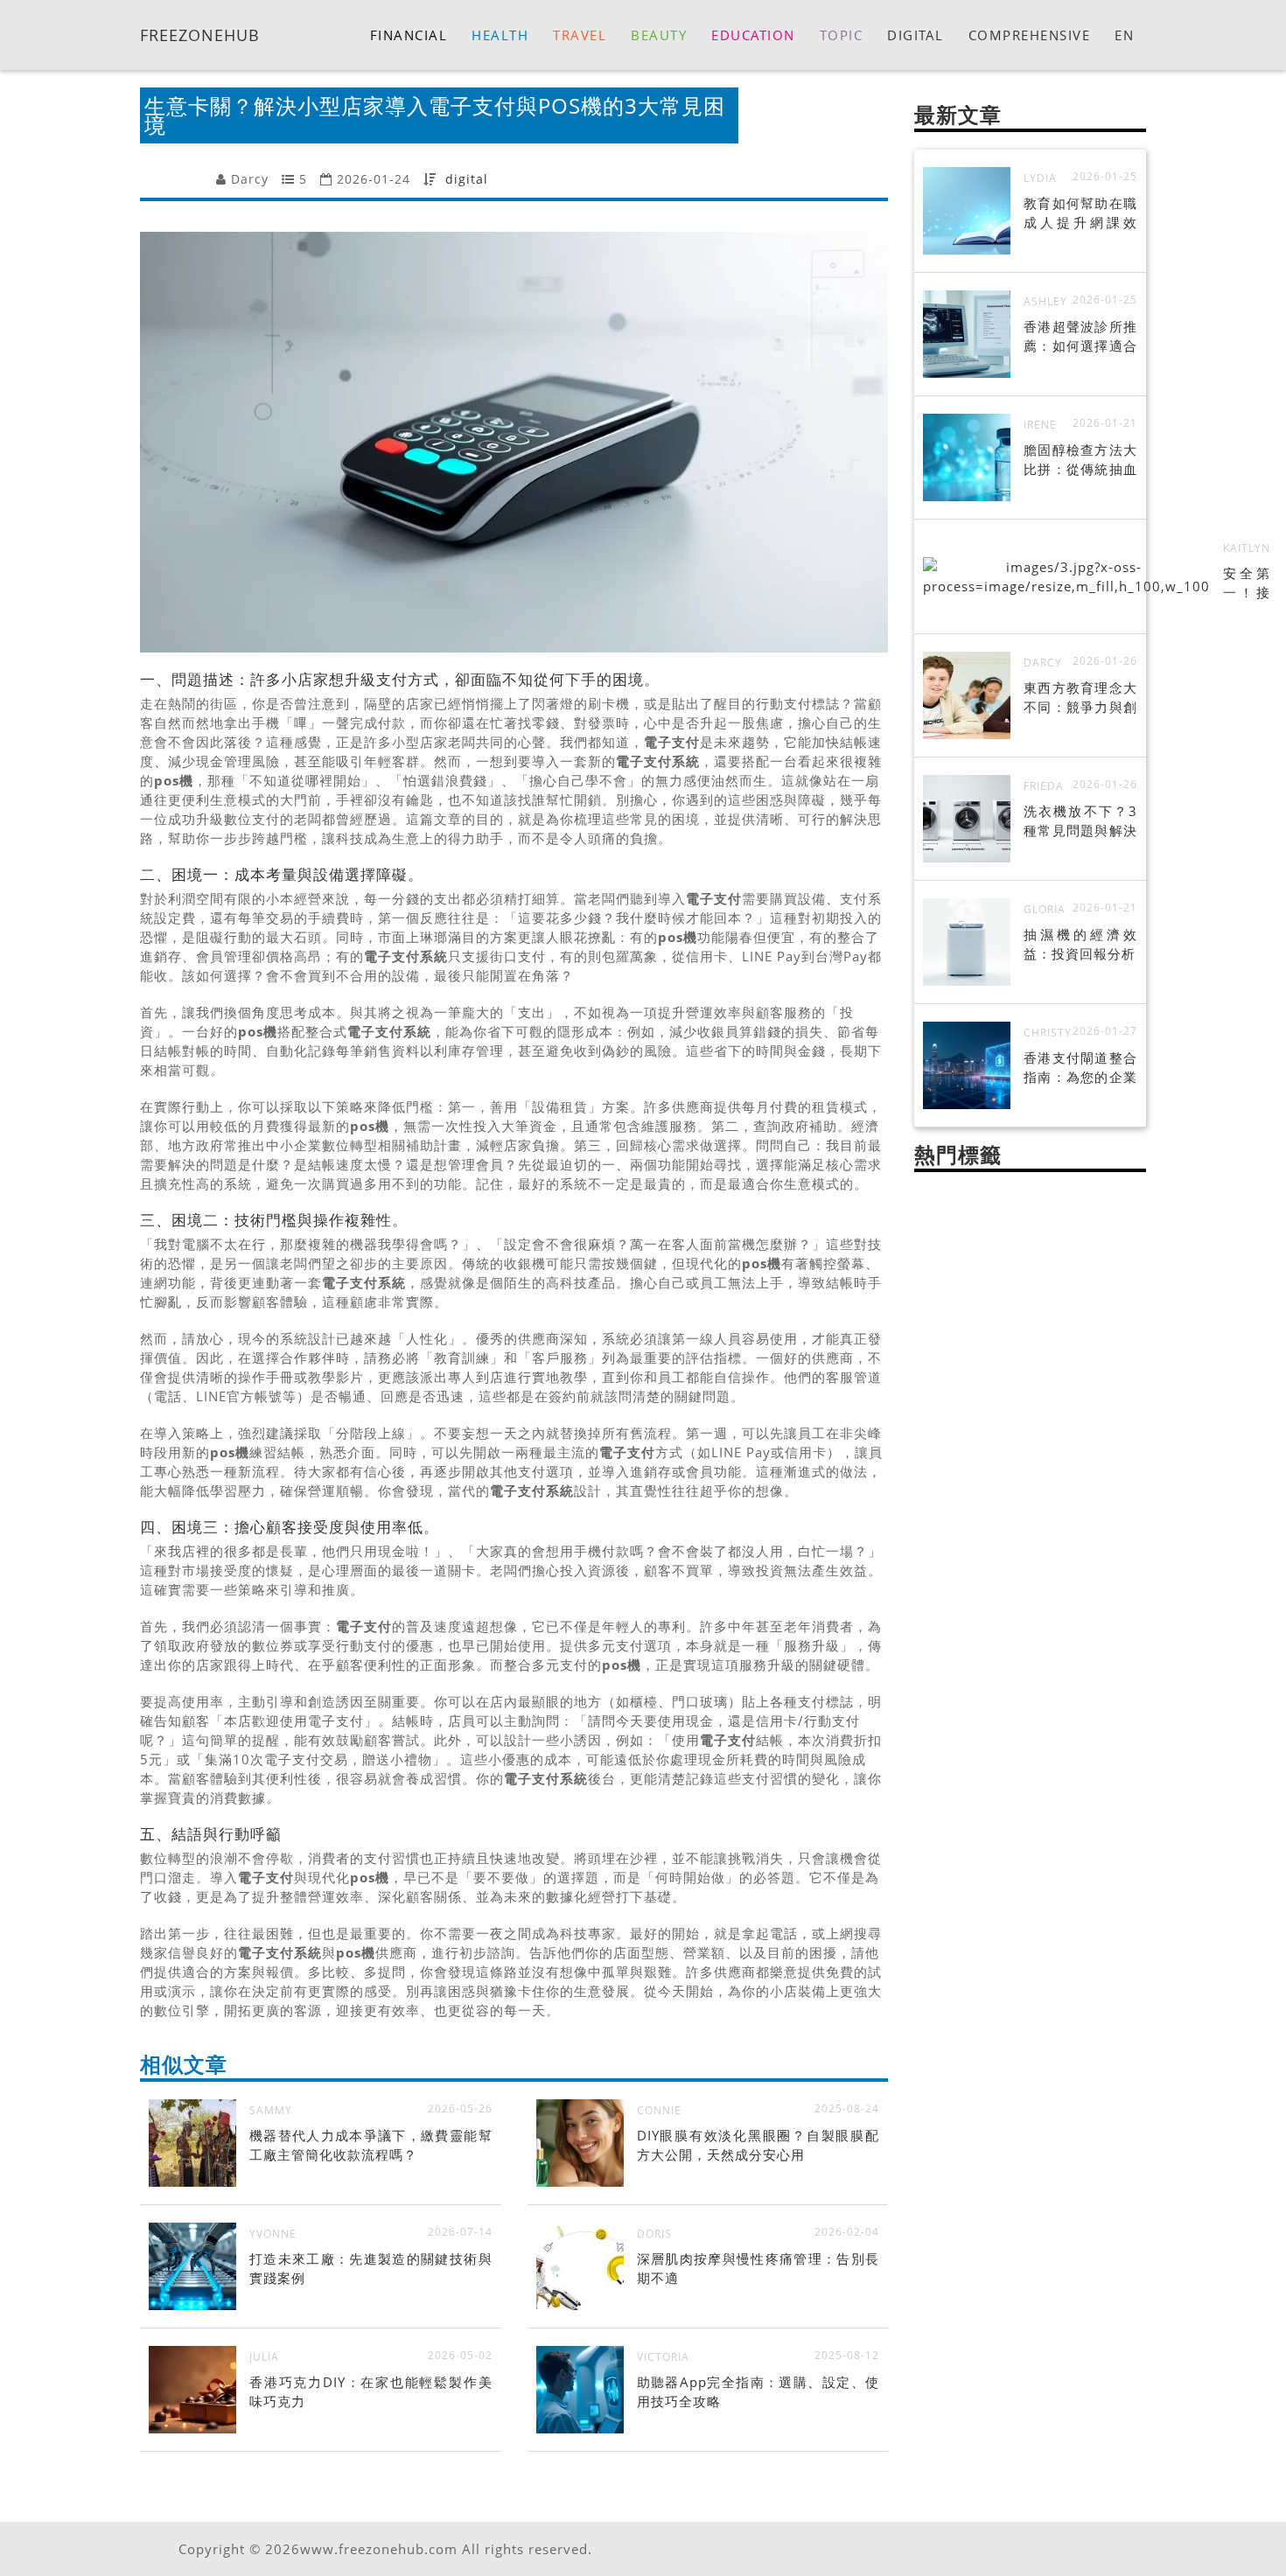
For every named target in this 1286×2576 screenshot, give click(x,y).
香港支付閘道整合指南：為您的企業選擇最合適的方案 (1080, 1077)
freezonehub (200, 34)
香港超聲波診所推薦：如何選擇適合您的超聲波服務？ (1080, 346)
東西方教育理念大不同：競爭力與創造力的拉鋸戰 (1080, 707)
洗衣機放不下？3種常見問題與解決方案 (1080, 830)
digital (467, 179)
